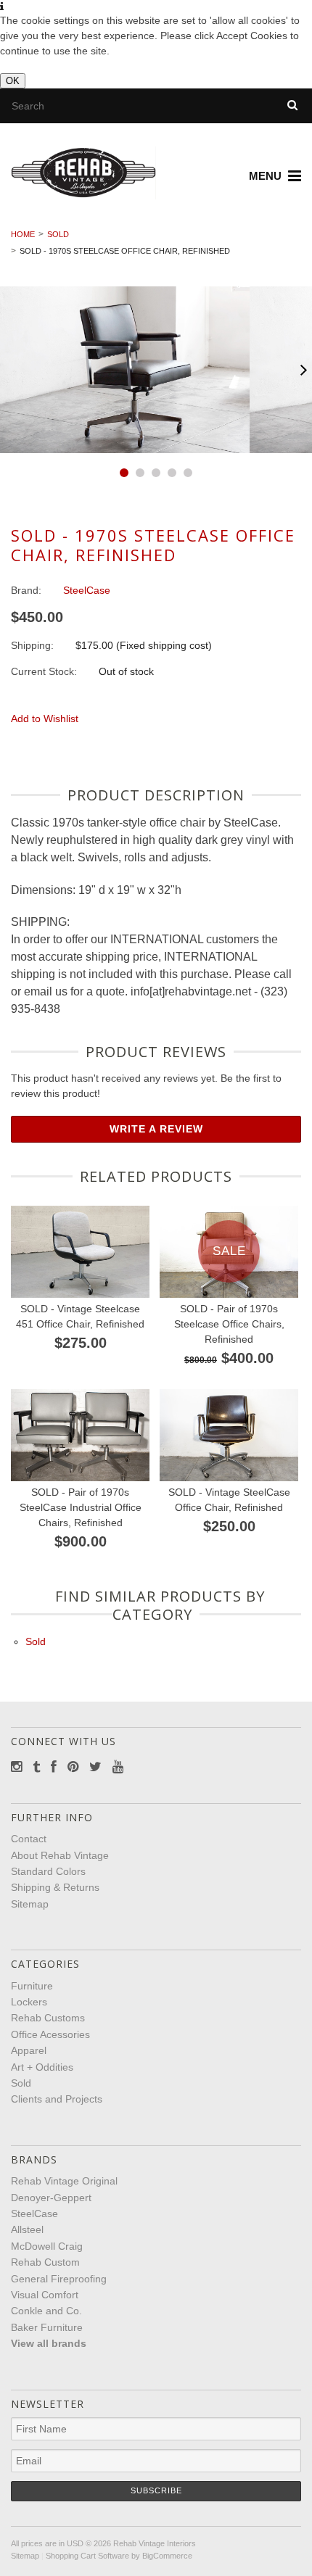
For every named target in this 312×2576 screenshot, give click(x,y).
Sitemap (30, 1904)
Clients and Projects (57, 2099)
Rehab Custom (45, 2262)
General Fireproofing (59, 2279)
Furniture (32, 1986)
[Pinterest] (73, 1767)
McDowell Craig (47, 2246)
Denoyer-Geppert (51, 2198)
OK (13, 81)
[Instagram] (16, 1767)
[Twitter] (95, 1767)
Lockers (29, 2002)
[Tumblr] (36, 1767)
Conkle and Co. (46, 2311)
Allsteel (27, 2229)
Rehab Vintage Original (64, 2181)
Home (23, 234)
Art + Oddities (42, 2067)
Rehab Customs (48, 2018)
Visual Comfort (45, 2295)
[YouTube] (118, 1767)
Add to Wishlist (45, 718)
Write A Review (156, 1129)
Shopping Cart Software (87, 2556)
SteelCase (34, 2213)
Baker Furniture (47, 2327)
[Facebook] (54, 1767)
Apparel (29, 2050)
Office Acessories (50, 2034)
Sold (58, 234)
